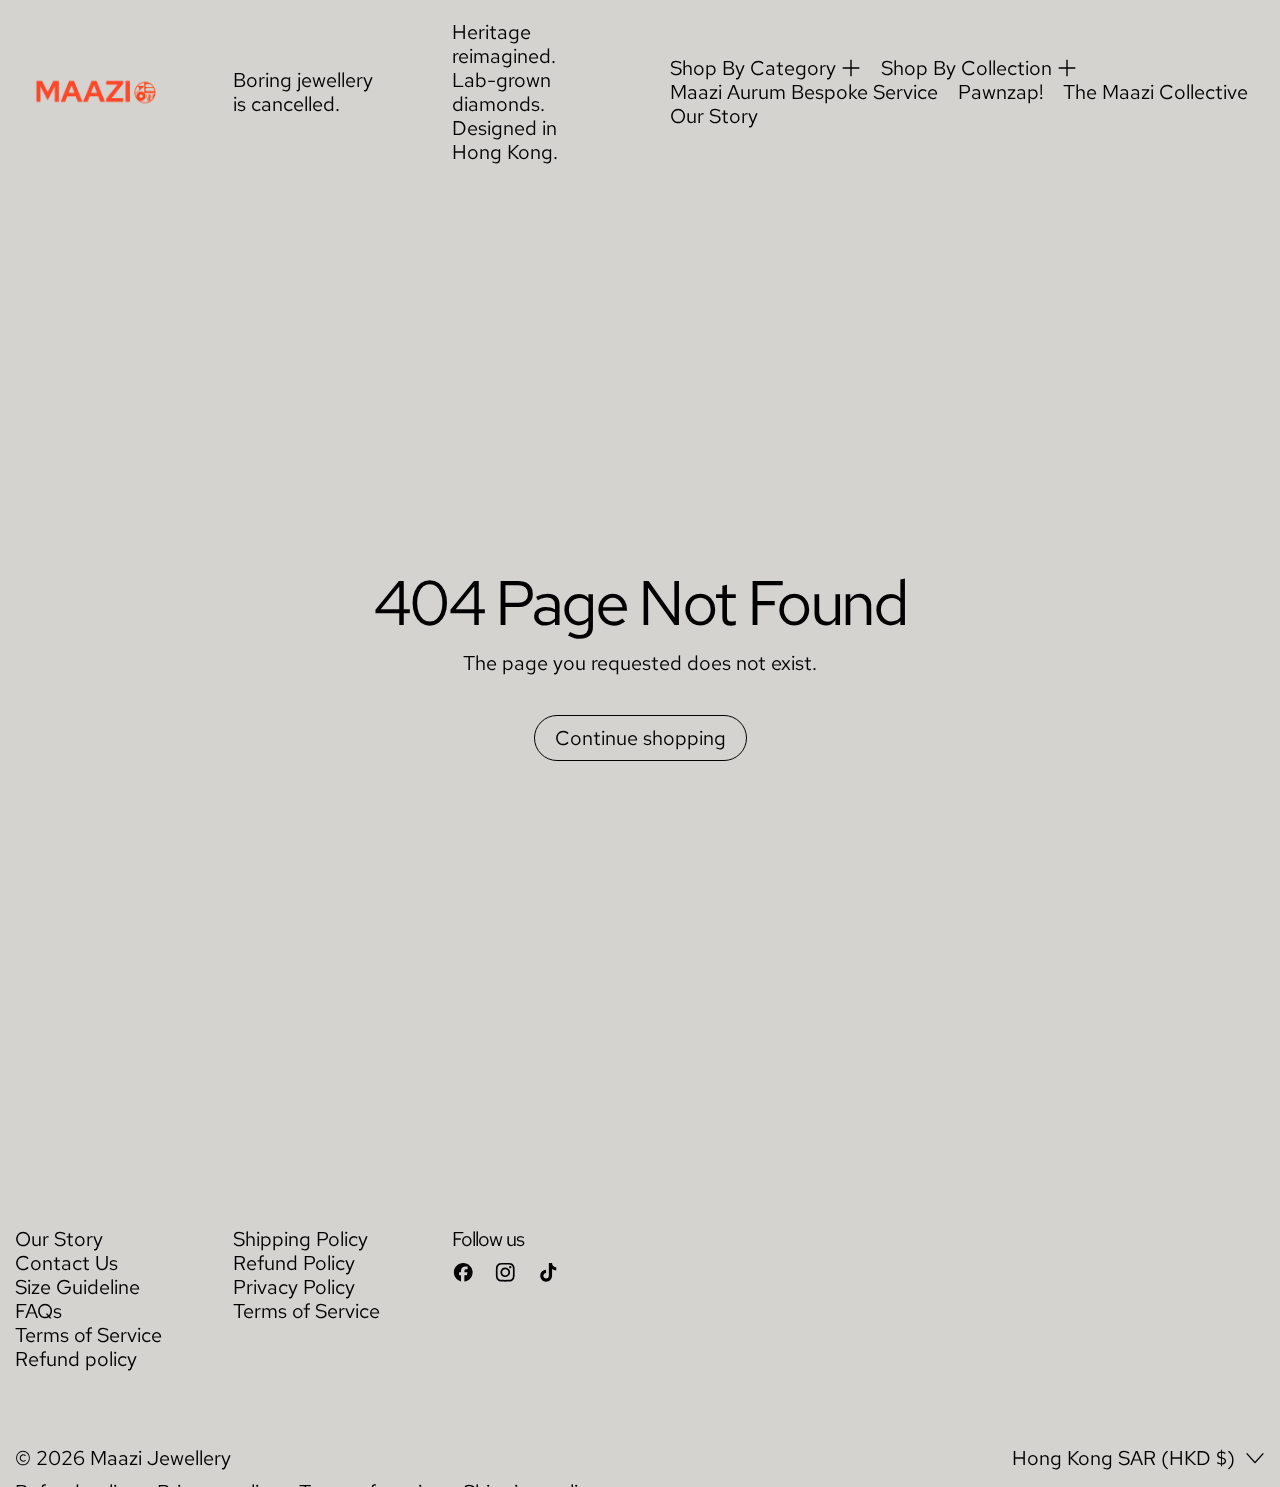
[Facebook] (463, 1272)
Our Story (714, 116)
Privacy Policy (294, 1287)
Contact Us (66, 1263)
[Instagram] (505, 1272)
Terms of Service (88, 1335)
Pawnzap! (1000, 92)
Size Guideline (77, 1287)
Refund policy (76, 1359)
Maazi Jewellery (160, 1458)
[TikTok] (548, 1272)
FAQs (38, 1311)
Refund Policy (294, 1263)
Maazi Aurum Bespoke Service (804, 92)
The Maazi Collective (1155, 92)
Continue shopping (640, 738)
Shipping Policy (300, 1239)
